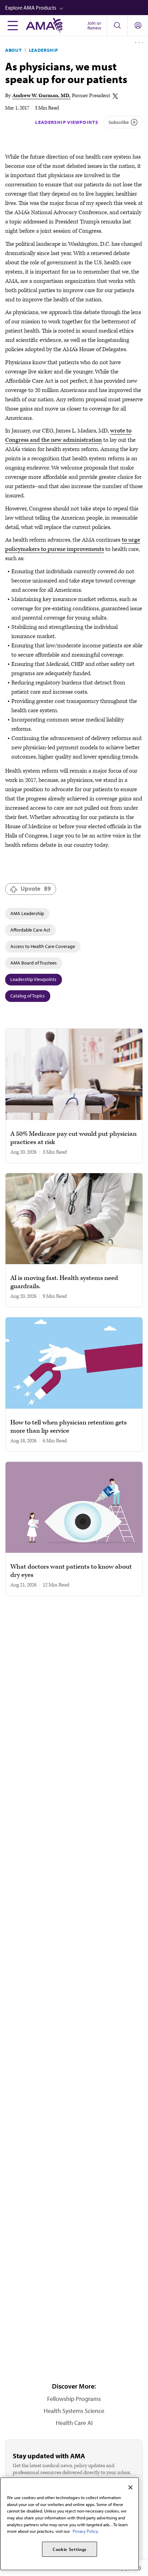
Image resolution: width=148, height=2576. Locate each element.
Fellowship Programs (74, 2399)
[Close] (130, 2487)
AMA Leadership (27, 913)
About (14, 50)
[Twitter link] (115, 96)
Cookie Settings (70, 2549)
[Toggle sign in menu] (138, 25)
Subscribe (119, 122)
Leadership (44, 50)
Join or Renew (94, 25)
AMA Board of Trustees (34, 963)
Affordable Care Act (30, 930)
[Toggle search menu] (117, 25)
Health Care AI (74, 2423)
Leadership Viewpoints (67, 122)
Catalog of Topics (28, 996)
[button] (77, 8)
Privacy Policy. (86, 2531)
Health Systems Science (74, 2411)
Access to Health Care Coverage (43, 946)
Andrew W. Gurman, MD (41, 96)
